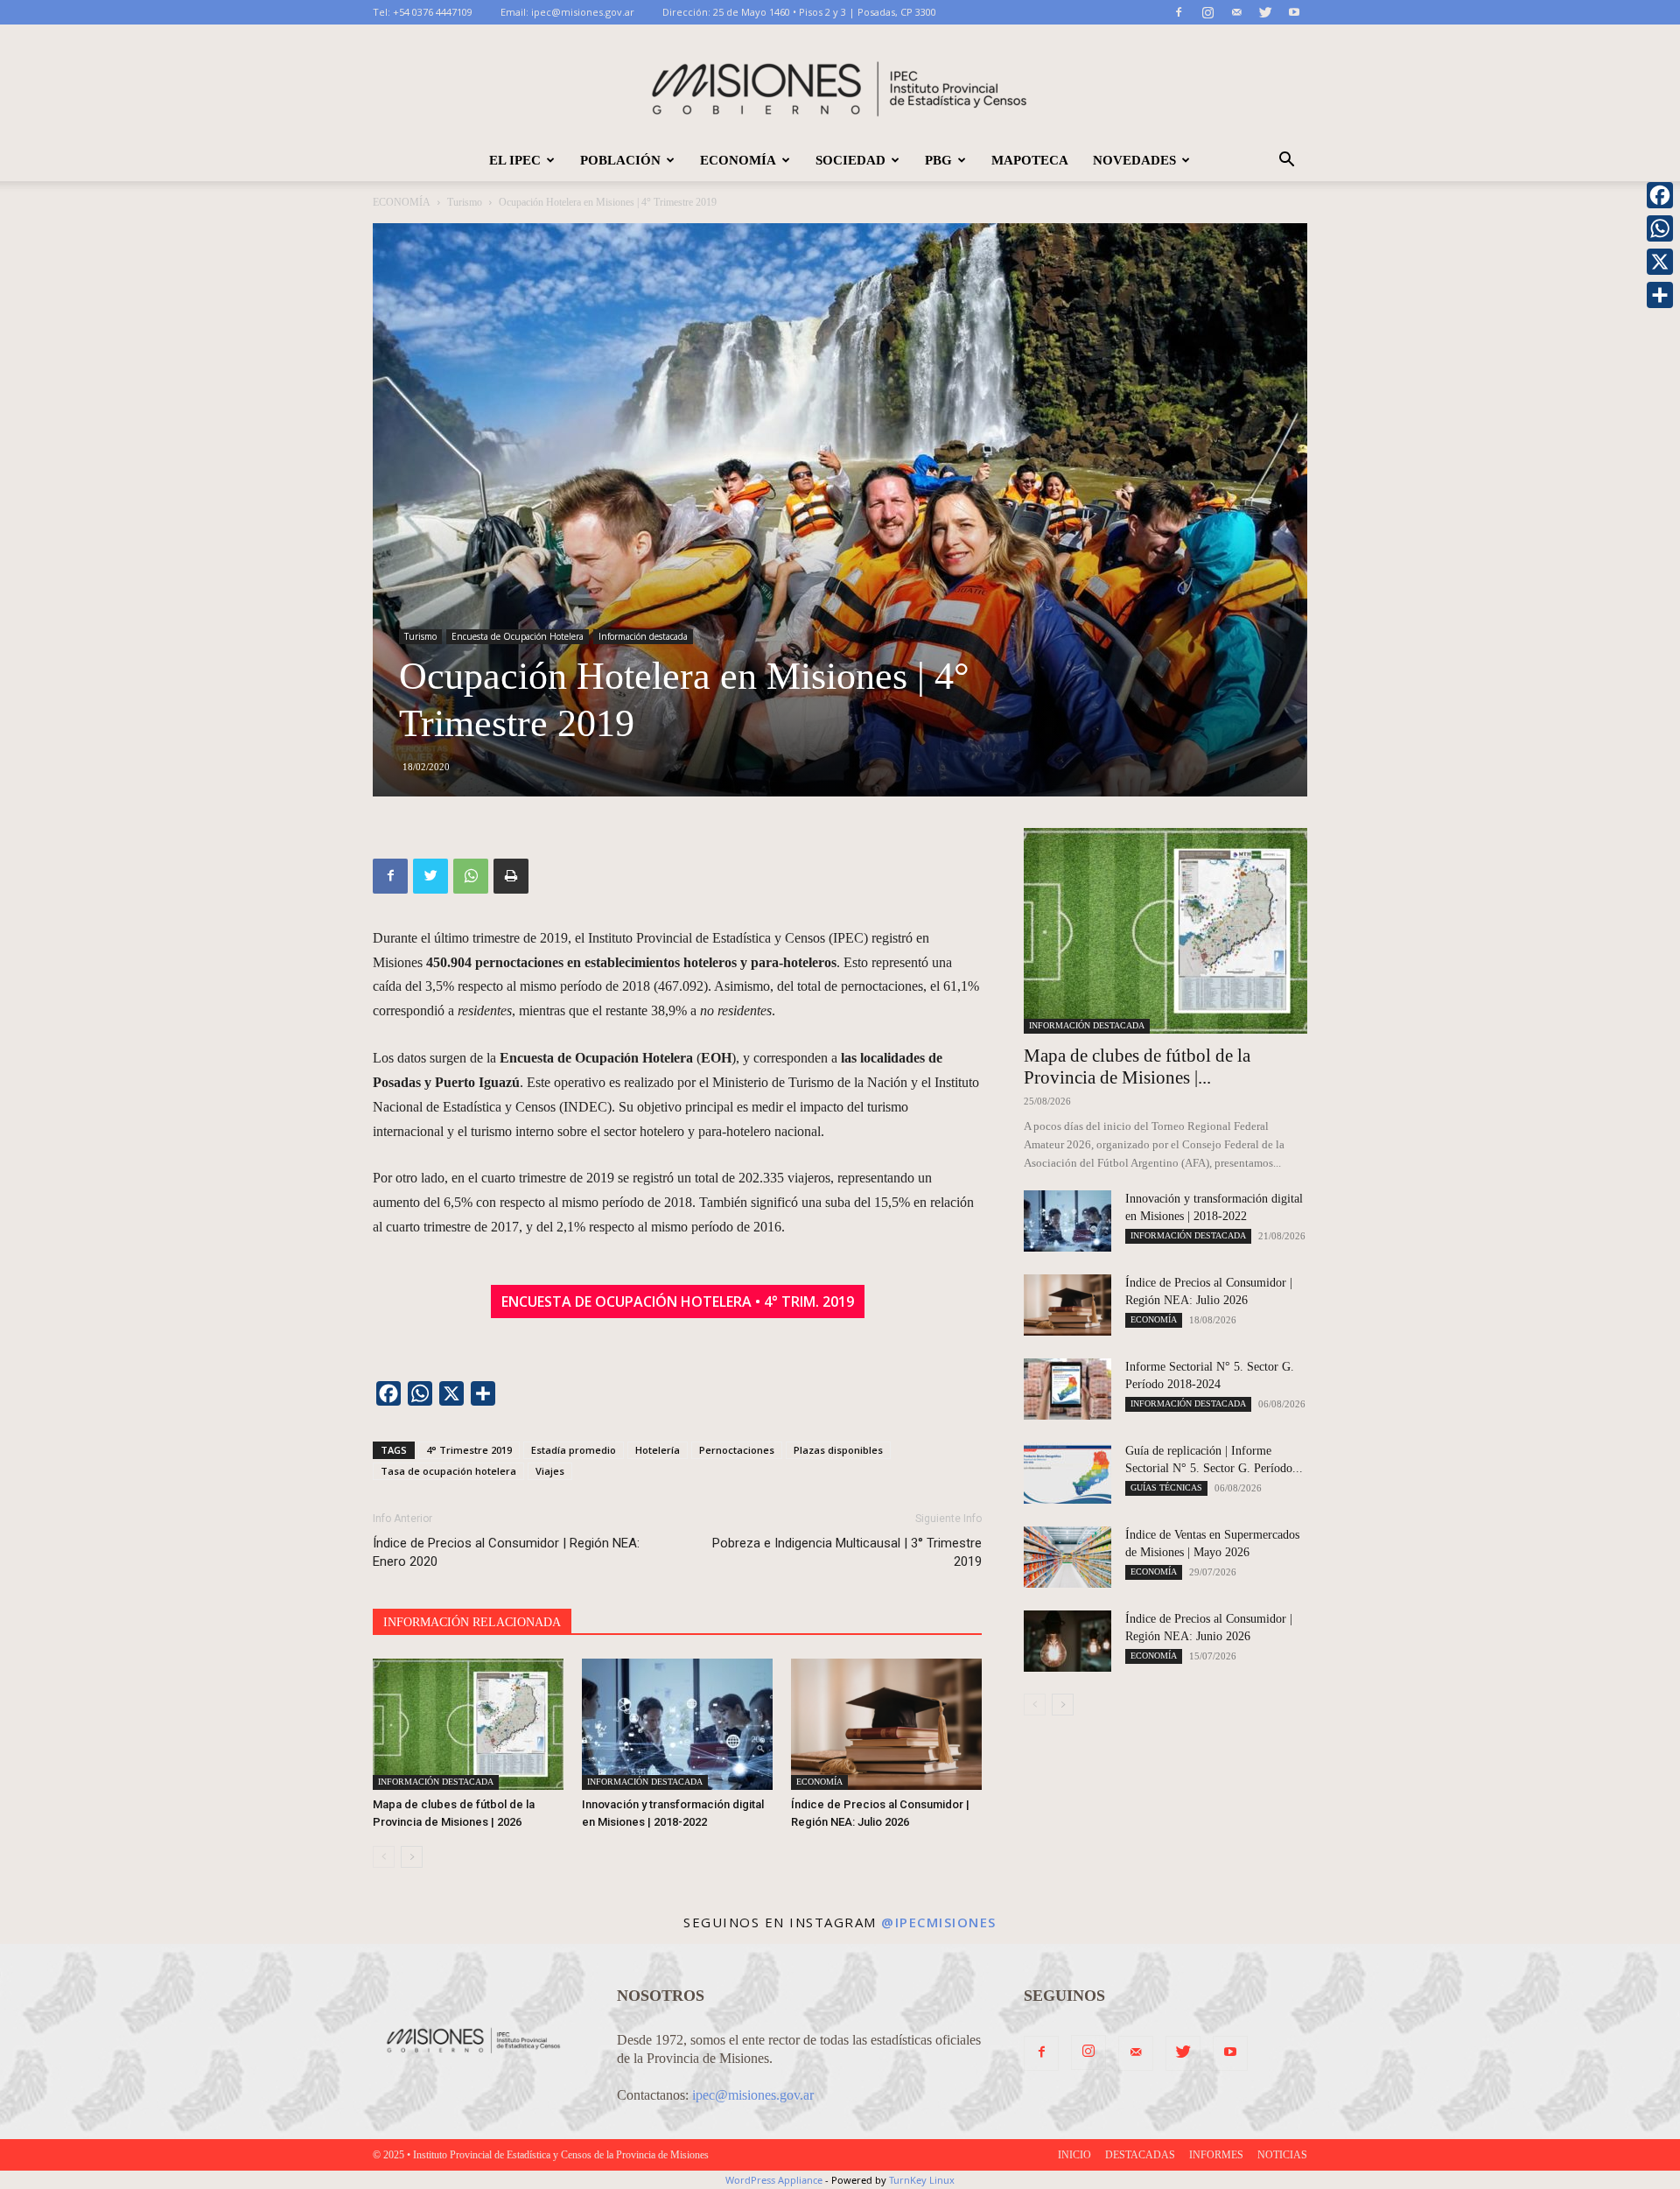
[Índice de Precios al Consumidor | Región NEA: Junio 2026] (1067, 1641)
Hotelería (658, 1450)
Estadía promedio (574, 1450)
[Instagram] (1207, 12)
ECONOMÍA (738, 160)
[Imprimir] (511, 876)
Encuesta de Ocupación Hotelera (518, 636)
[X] (1660, 262)
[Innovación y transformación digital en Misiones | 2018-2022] (677, 1724)
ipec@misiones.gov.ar (583, 12)
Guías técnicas (1166, 1487)
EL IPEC (515, 160)
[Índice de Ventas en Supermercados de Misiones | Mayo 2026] (1067, 1557)
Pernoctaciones (737, 1450)
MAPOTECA (1030, 160)
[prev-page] (384, 1857)
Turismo (465, 202)
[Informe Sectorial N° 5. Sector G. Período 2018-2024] (1067, 1389)
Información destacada (643, 636)
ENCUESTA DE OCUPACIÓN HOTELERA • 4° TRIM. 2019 (678, 1301)
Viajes (550, 1471)
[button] (1286, 161)
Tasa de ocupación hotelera (448, 1471)
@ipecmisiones (939, 1922)
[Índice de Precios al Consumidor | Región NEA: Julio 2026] (886, 1724)
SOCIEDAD (850, 160)
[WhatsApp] (471, 876)
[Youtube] (1294, 12)
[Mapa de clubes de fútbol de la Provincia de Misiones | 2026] (468, 1724)
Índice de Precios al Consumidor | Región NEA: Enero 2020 (506, 1552)
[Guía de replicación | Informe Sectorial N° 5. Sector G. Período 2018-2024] (1067, 1473)
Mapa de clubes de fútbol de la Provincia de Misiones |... (1137, 1066)
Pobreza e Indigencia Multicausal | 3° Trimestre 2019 (847, 1552)
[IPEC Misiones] (840, 83)
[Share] (1660, 295)
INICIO (1074, 2155)
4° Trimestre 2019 (469, 1450)
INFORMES (1216, 2155)
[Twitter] (1265, 12)
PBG (938, 160)
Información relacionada (472, 1622)
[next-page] (412, 1857)
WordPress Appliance (774, 2180)
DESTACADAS (1140, 2155)
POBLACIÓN (620, 160)
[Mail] (1236, 12)
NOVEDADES (1134, 160)
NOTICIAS (1282, 2155)
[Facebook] (1179, 12)
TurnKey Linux (922, 2180)
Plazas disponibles (838, 1450)
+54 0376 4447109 (433, 12)
